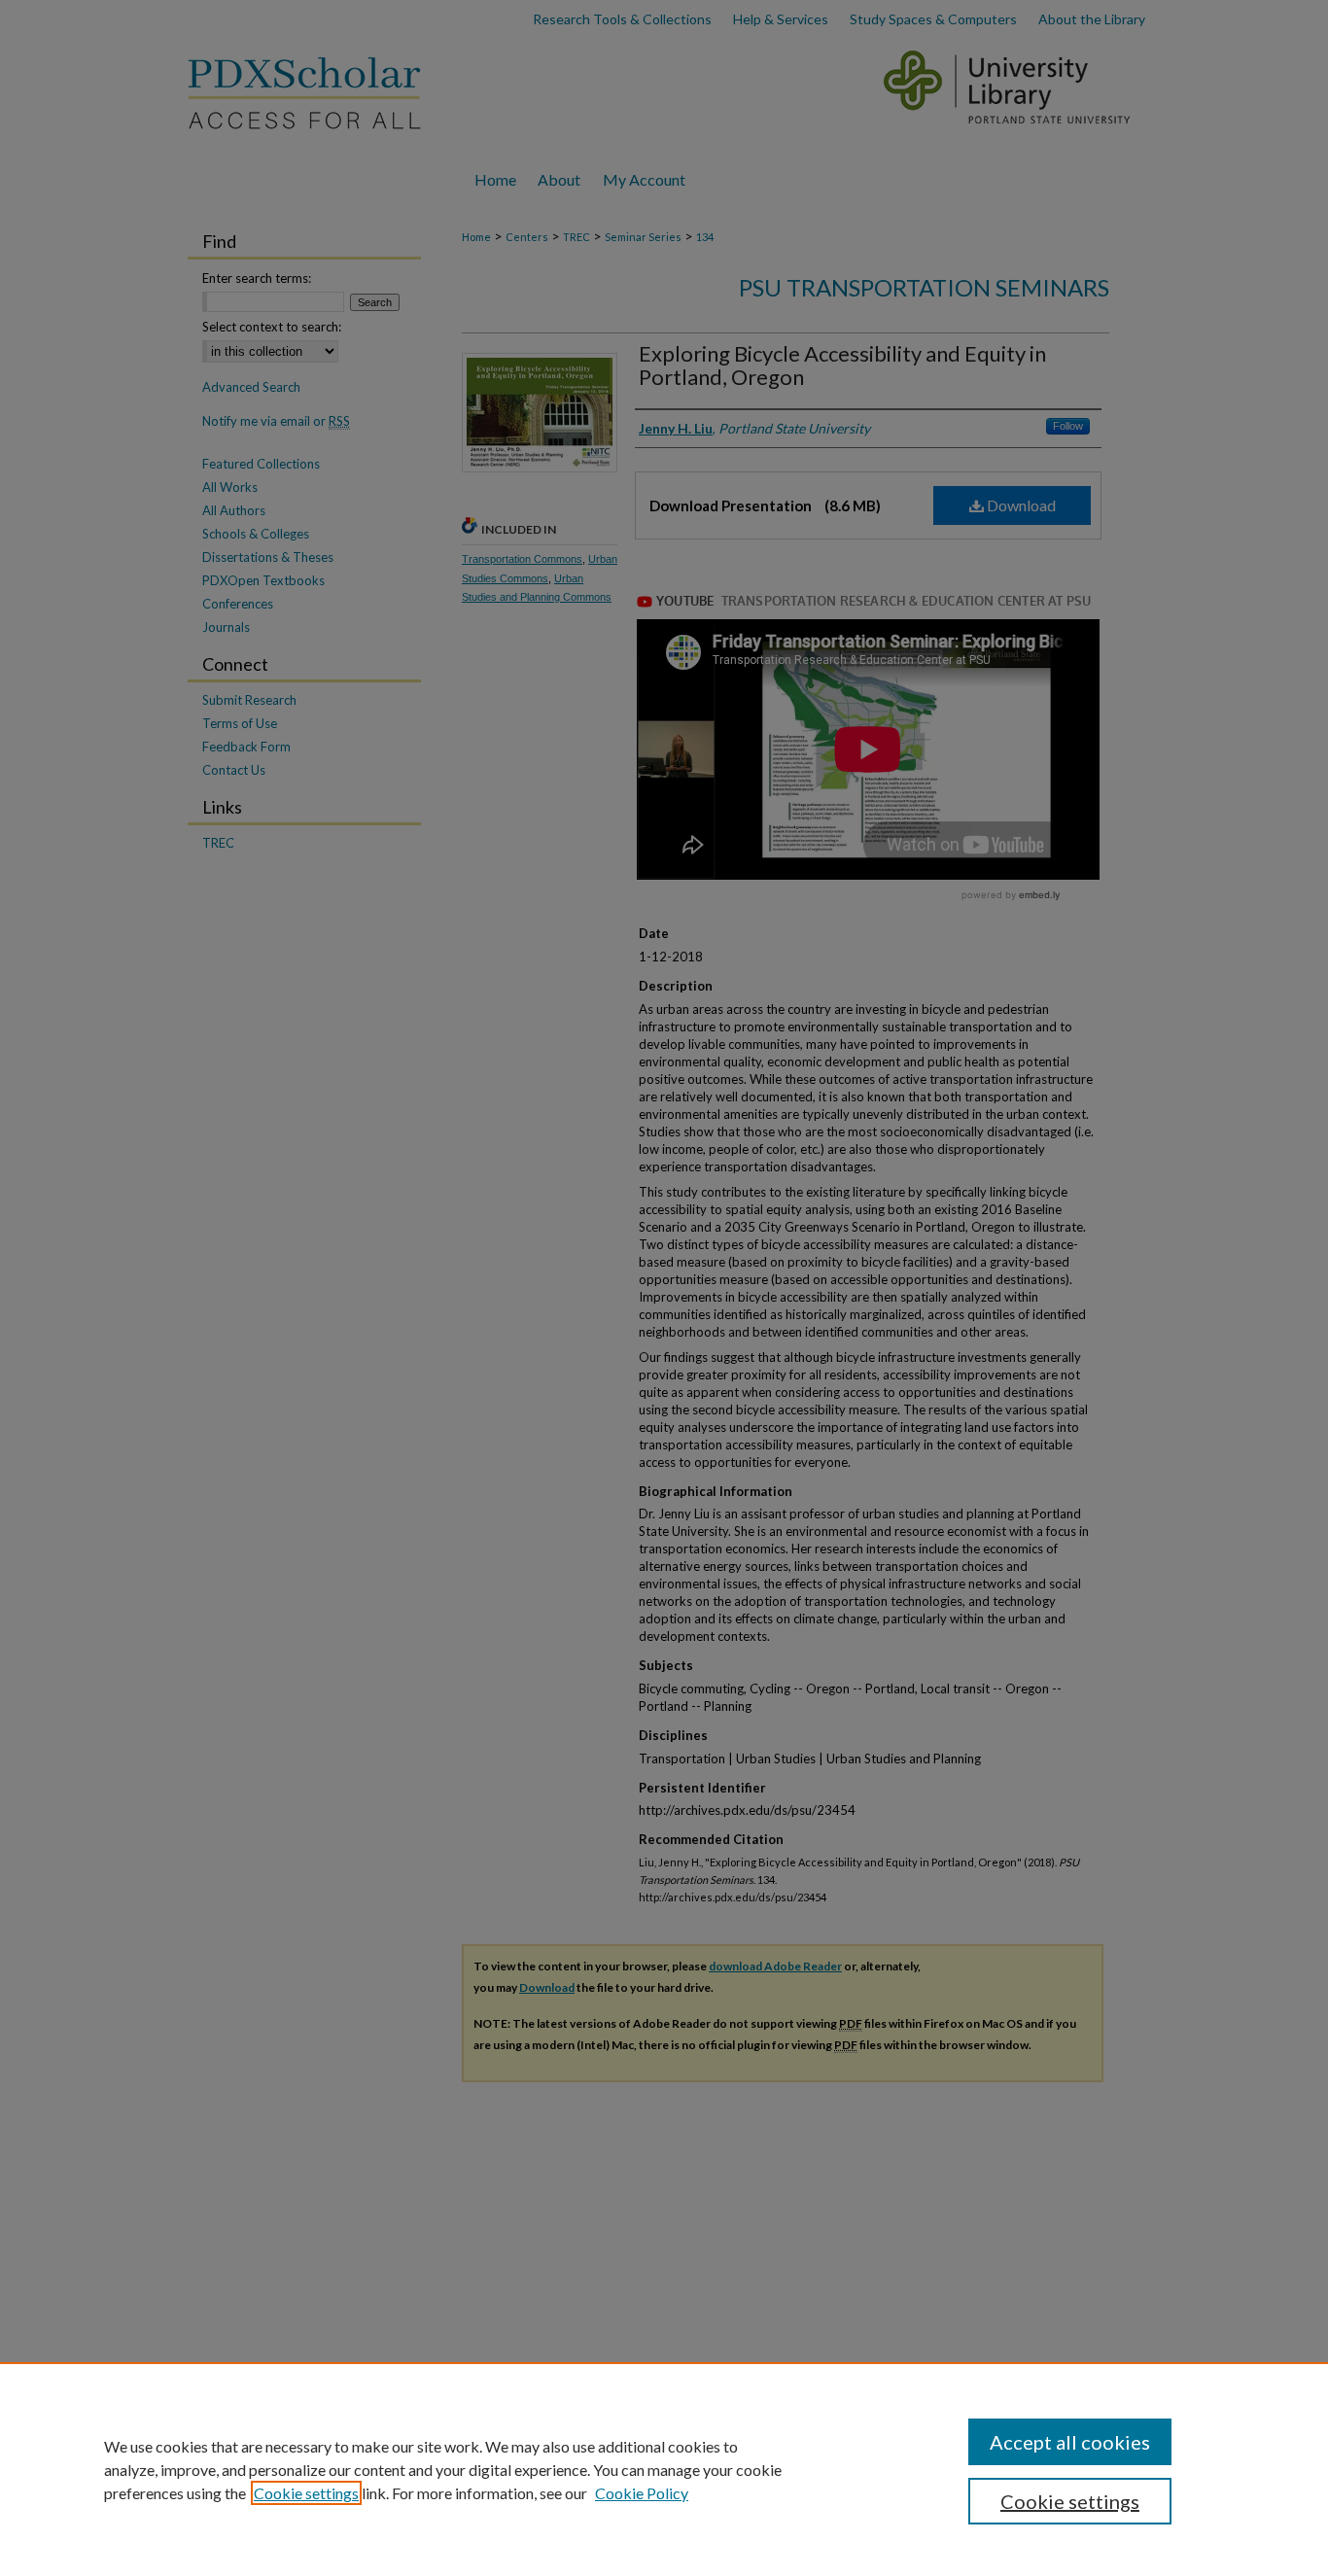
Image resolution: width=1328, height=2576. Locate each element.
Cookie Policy (642, 2493)
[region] (664, 2469)
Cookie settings (306, 2493)
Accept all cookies (1070, 2442)
